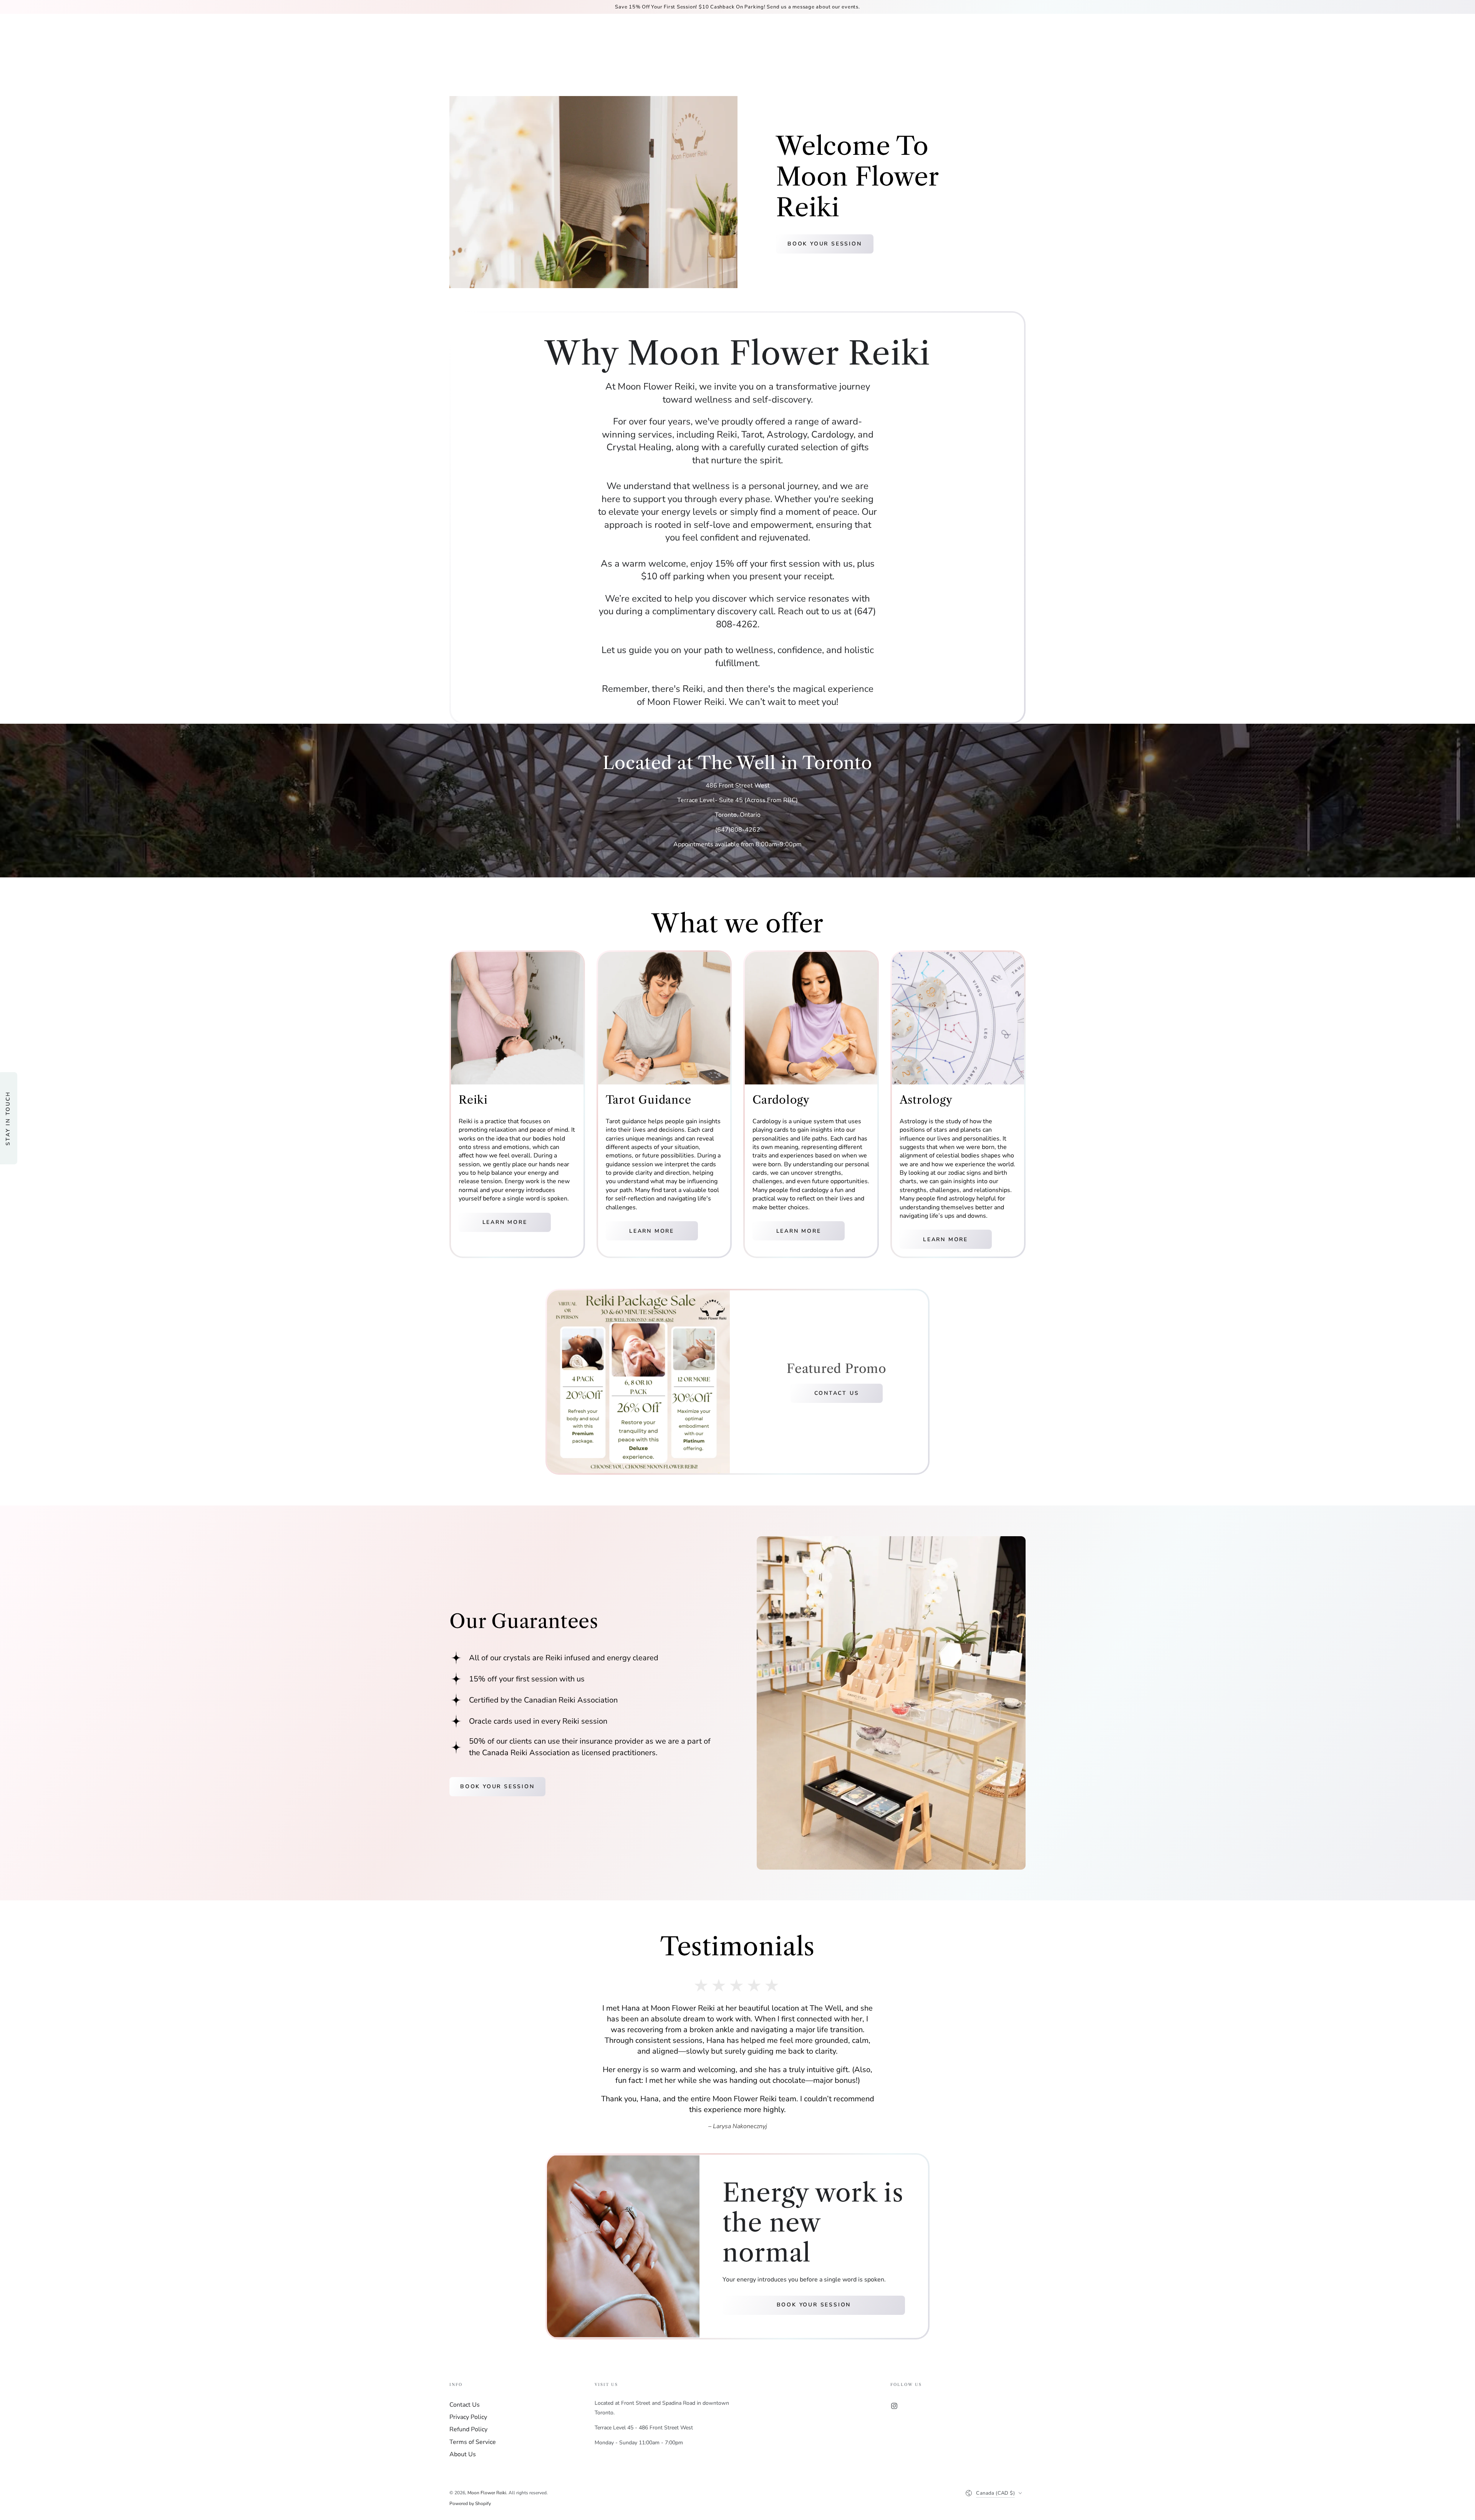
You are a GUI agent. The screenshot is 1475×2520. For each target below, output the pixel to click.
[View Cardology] (811, 1018)
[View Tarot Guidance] (664, 1018)
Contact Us (837, 1393)
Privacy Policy (468, 2500)
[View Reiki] (517, 1018)
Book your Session (825, 244)
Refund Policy (468, 2512)
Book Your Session (497, 1786)
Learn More (505, 1222)
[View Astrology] (958, 1018)
